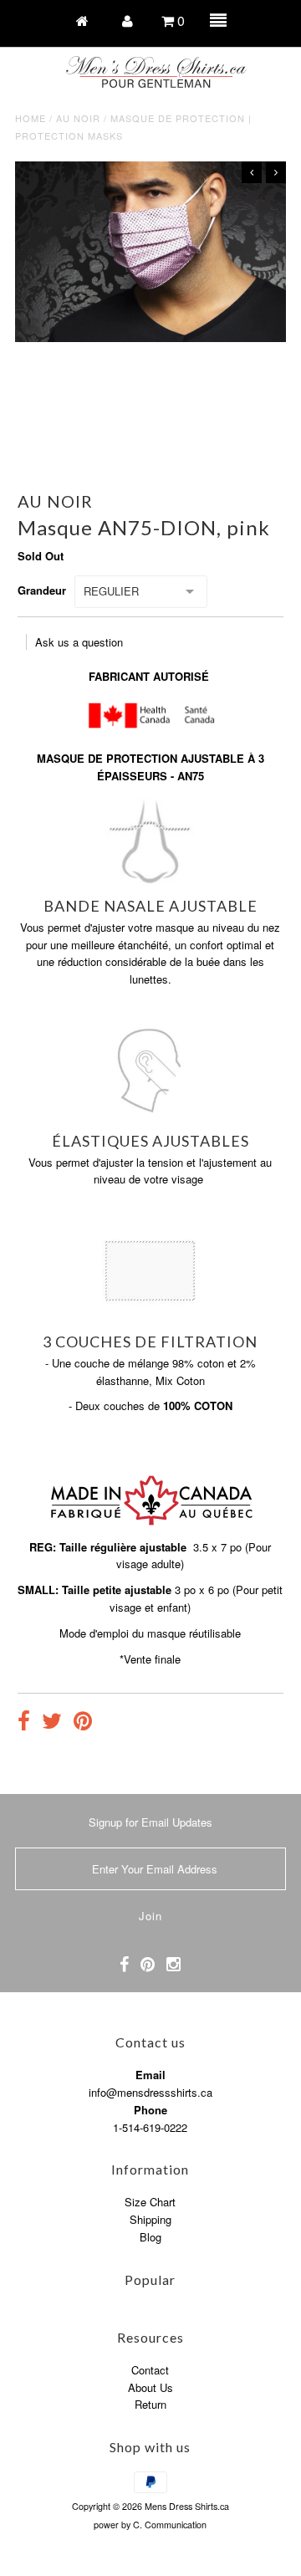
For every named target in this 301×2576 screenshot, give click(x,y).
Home (31, 118)
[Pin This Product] (83, 1723)
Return (150, 2404)
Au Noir (78, 118)
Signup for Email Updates (150, 1822)
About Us (150, 2387)
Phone (150, 2110)
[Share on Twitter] (52, 1723)
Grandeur (42, 590)
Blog (150, 2237)
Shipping (150, 2219)
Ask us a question (79, 642)
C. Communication (170, 2525)
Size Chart (150, 2202)
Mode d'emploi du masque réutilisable (150, 1633)
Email (150, 2075)
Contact (150, 2370)
